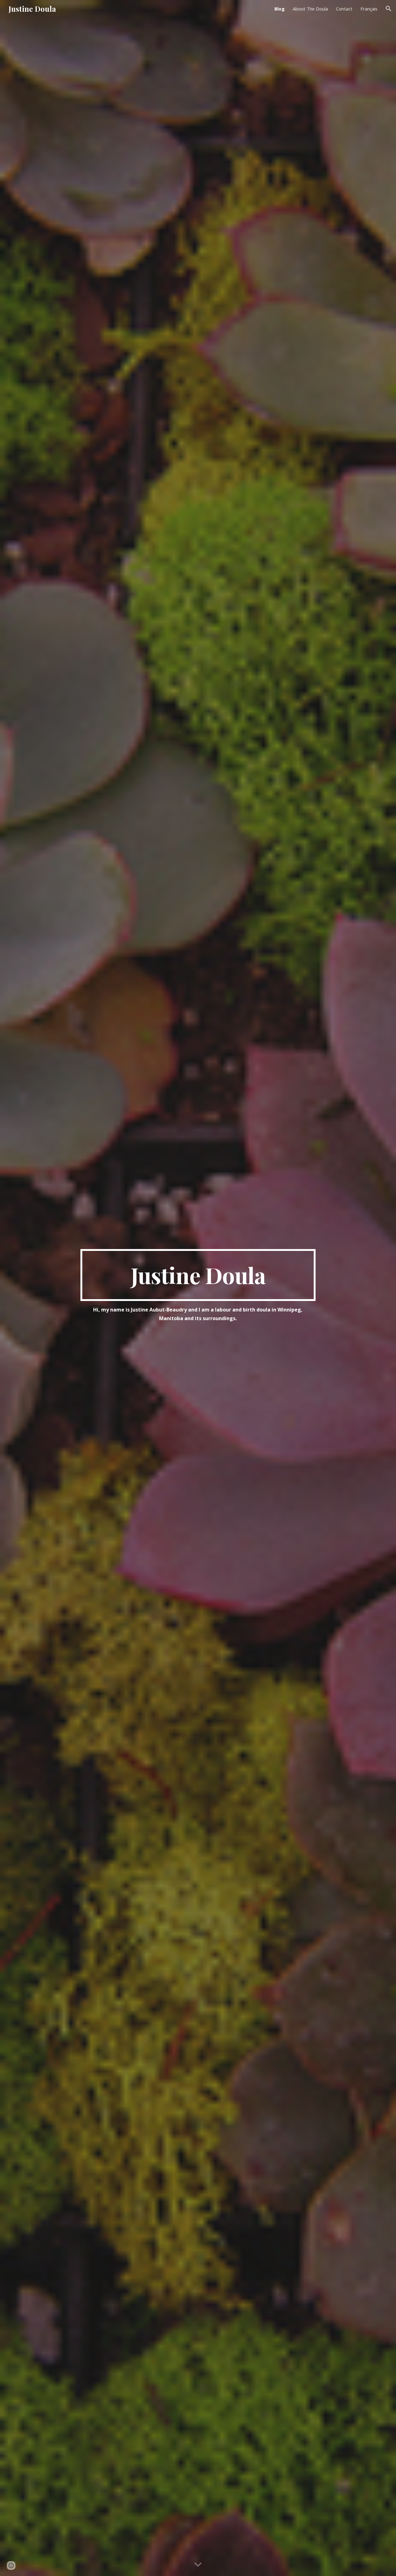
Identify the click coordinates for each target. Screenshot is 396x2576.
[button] (389, 9)
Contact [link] (344, 9)
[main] (198, 1275)
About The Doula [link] (310, 9)
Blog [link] (280, 9)
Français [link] (369, 9)
